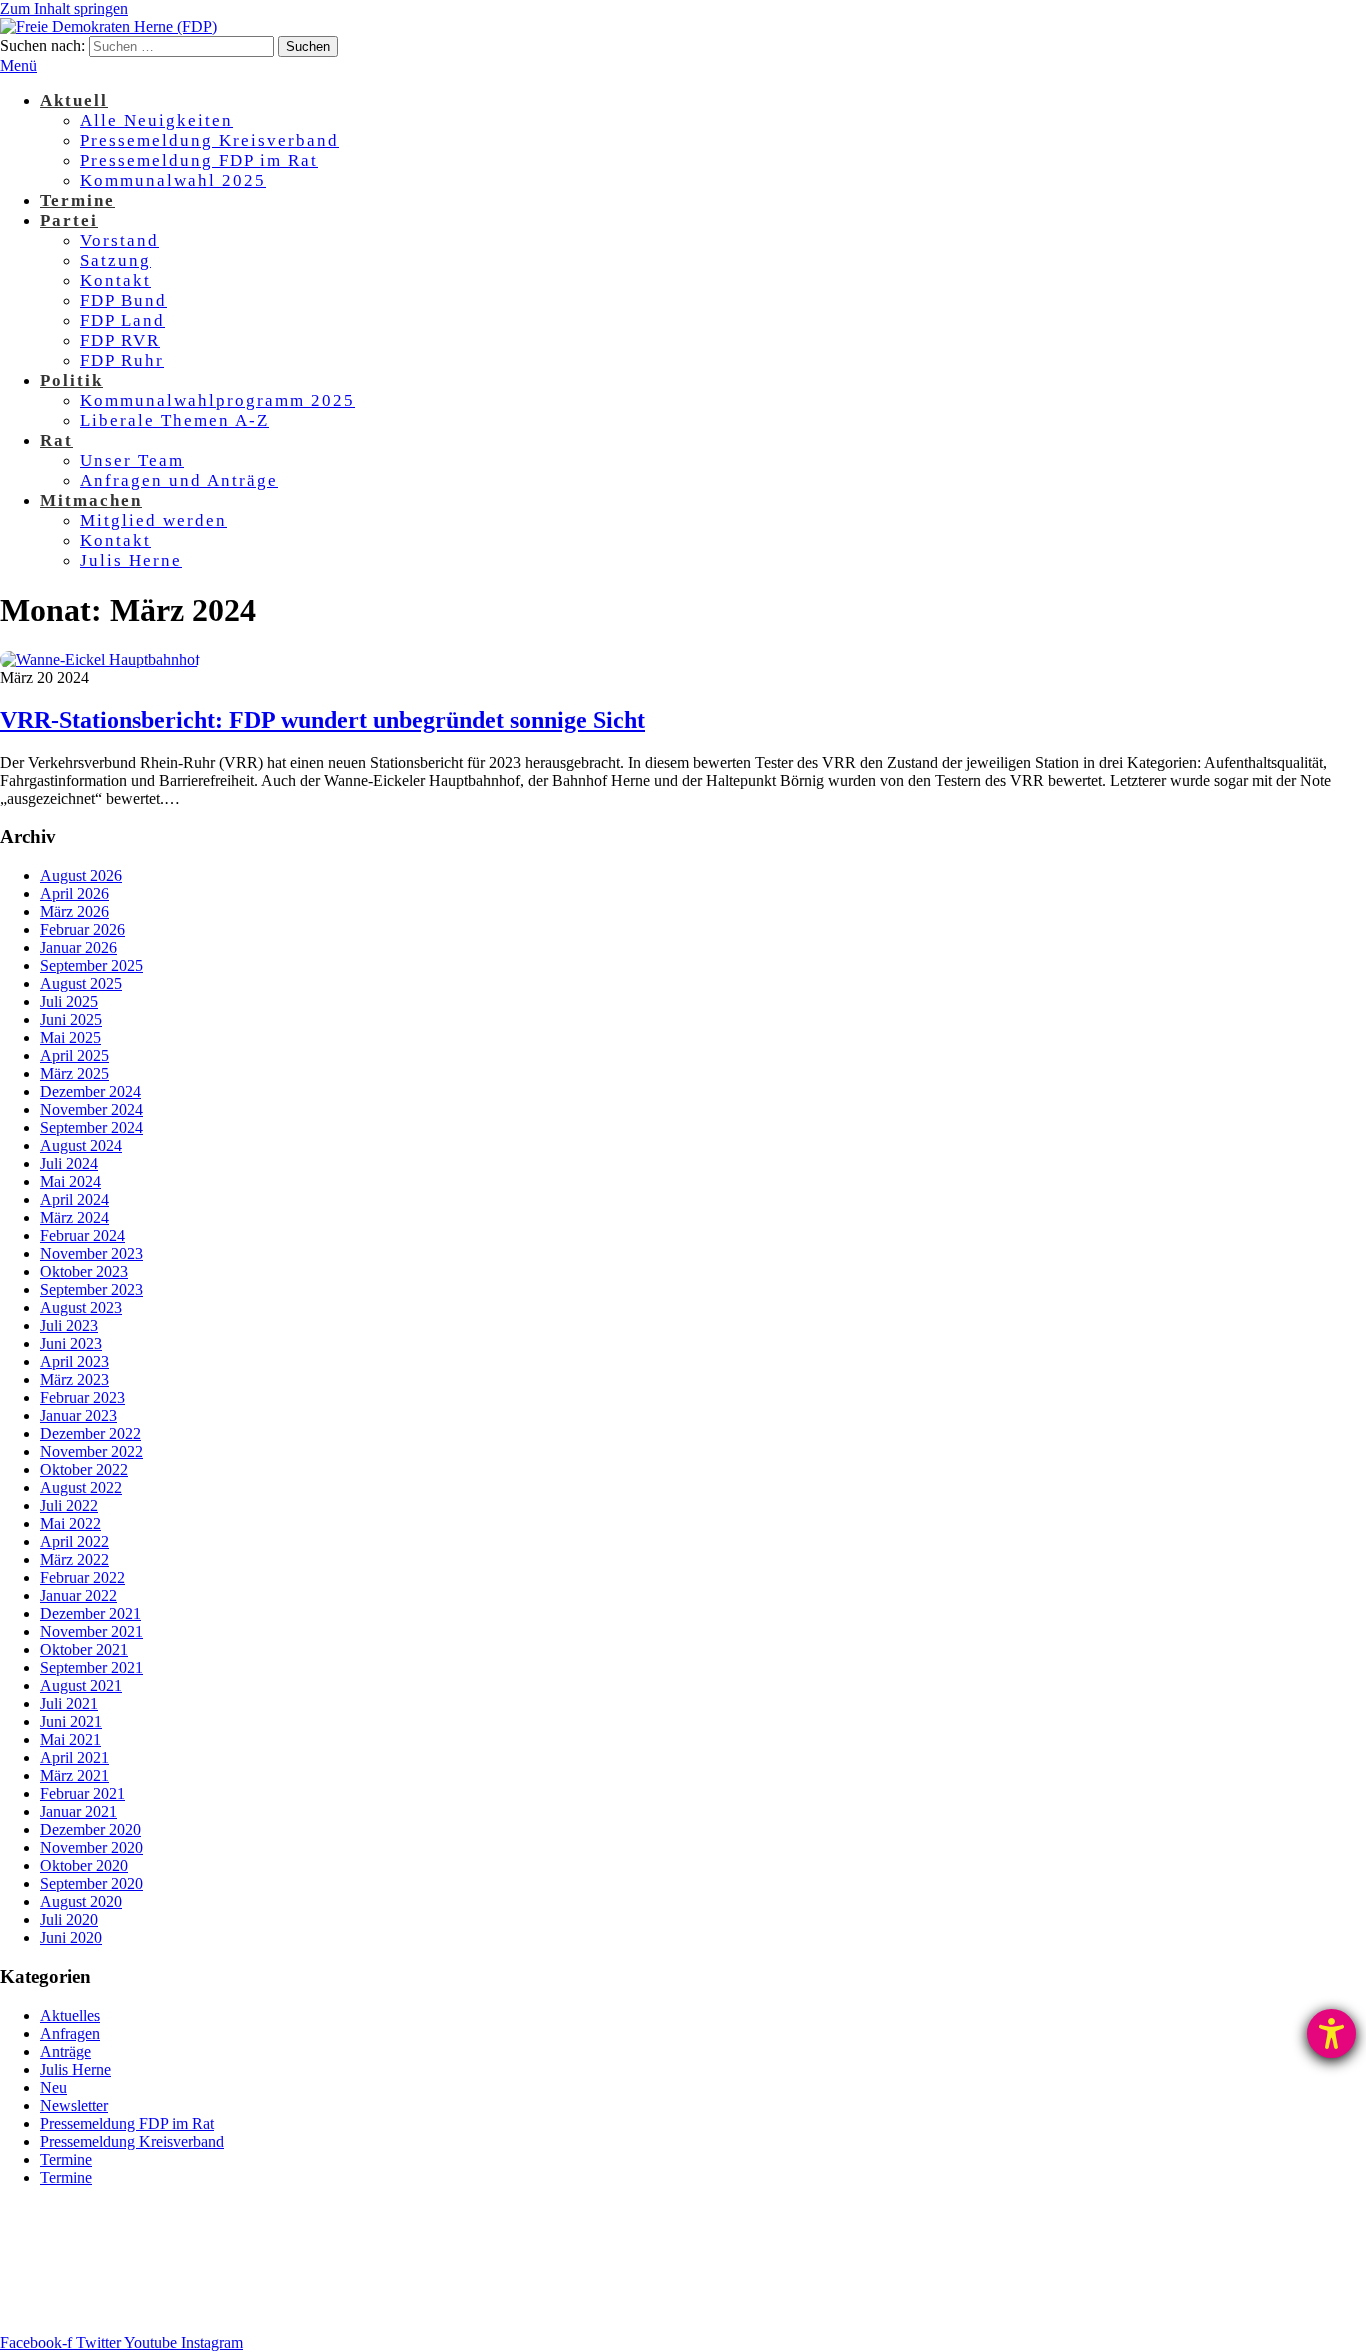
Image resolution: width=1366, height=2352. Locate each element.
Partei (69, 220)
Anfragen (70, 2033)
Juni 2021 (71, 1721)
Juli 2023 (69, 1325)
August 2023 (81, 1307)
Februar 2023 (82, 1397)
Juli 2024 (69, 1163)
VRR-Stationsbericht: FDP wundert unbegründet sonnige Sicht (322, 720)
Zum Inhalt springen (64, 8)
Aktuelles (70, 2015)
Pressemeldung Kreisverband (209, 140)
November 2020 (91, 1847)
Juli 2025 (69, 1001)
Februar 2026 (82, 929)
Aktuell (74, 100)
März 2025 (74, 1073)
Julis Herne (131, 560)
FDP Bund (123, 300)
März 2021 (74, 1775)
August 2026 (81, 875)
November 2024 (91, 1109)
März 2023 (74, 1379)
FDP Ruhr (122, 360)
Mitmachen (91, 500)
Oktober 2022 (84, 1469)
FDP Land (122, 320)
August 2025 (81, 983)
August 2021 (81, 1685)
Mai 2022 (70, 1523)
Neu (53, 2087)
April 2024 (74, 1199)
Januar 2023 (78, 1415)
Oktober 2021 (84, 1649)
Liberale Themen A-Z (174, 420)
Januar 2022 (78, 1595)
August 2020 (81, 1901)
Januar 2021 (78, 1811)
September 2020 (91, 1883)
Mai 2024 (70, 1181)
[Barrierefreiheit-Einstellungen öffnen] (1331, 2033)
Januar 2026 (78, 947)
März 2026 (74, 911)
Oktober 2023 (84, 1271)
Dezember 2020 (90, 1829)
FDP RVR (120, 340)
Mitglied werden (153, 520)
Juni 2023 (71, 1343)
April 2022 (74, 1541)
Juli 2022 (69, 1505)
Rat (56, 440)
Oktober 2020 (84, 1865)
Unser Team (132, 460)
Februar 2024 (82, 1235)
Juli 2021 (69, 1703)
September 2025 (91, 965)
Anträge (65, 2051)
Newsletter (74, 2105)
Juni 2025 (71, 1019)
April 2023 (74, 1361)
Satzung (115, 260)
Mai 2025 (70, 1037)
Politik (71, 380)
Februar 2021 (82, 1793)
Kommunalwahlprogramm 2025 (217, 400)
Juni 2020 (71, 1937)
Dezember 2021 (90, 1613)
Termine (77, 200)
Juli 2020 (69, 1919)
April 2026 (74, 893)
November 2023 (91, 1253)
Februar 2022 (82, 1577)
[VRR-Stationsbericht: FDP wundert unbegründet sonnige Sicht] (100, 659)
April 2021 (74, 1757)
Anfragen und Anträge (179, 480)
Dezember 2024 (90, 1091)
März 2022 (74, 1559)
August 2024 (81, 1145)
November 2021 (91, 1631)
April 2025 (74, 1055)
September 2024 (91, 1127)
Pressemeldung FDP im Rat (199, 160)
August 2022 (81, 1487)
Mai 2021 (70, 1739)
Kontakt (115, 280)
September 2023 (91, 1289)
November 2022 (91, 1451)
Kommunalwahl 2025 (173, 180)
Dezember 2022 (90, 1433)
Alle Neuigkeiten (156, 120)
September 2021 (91, 1667)
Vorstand (119, 240)
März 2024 (74, 1217)
